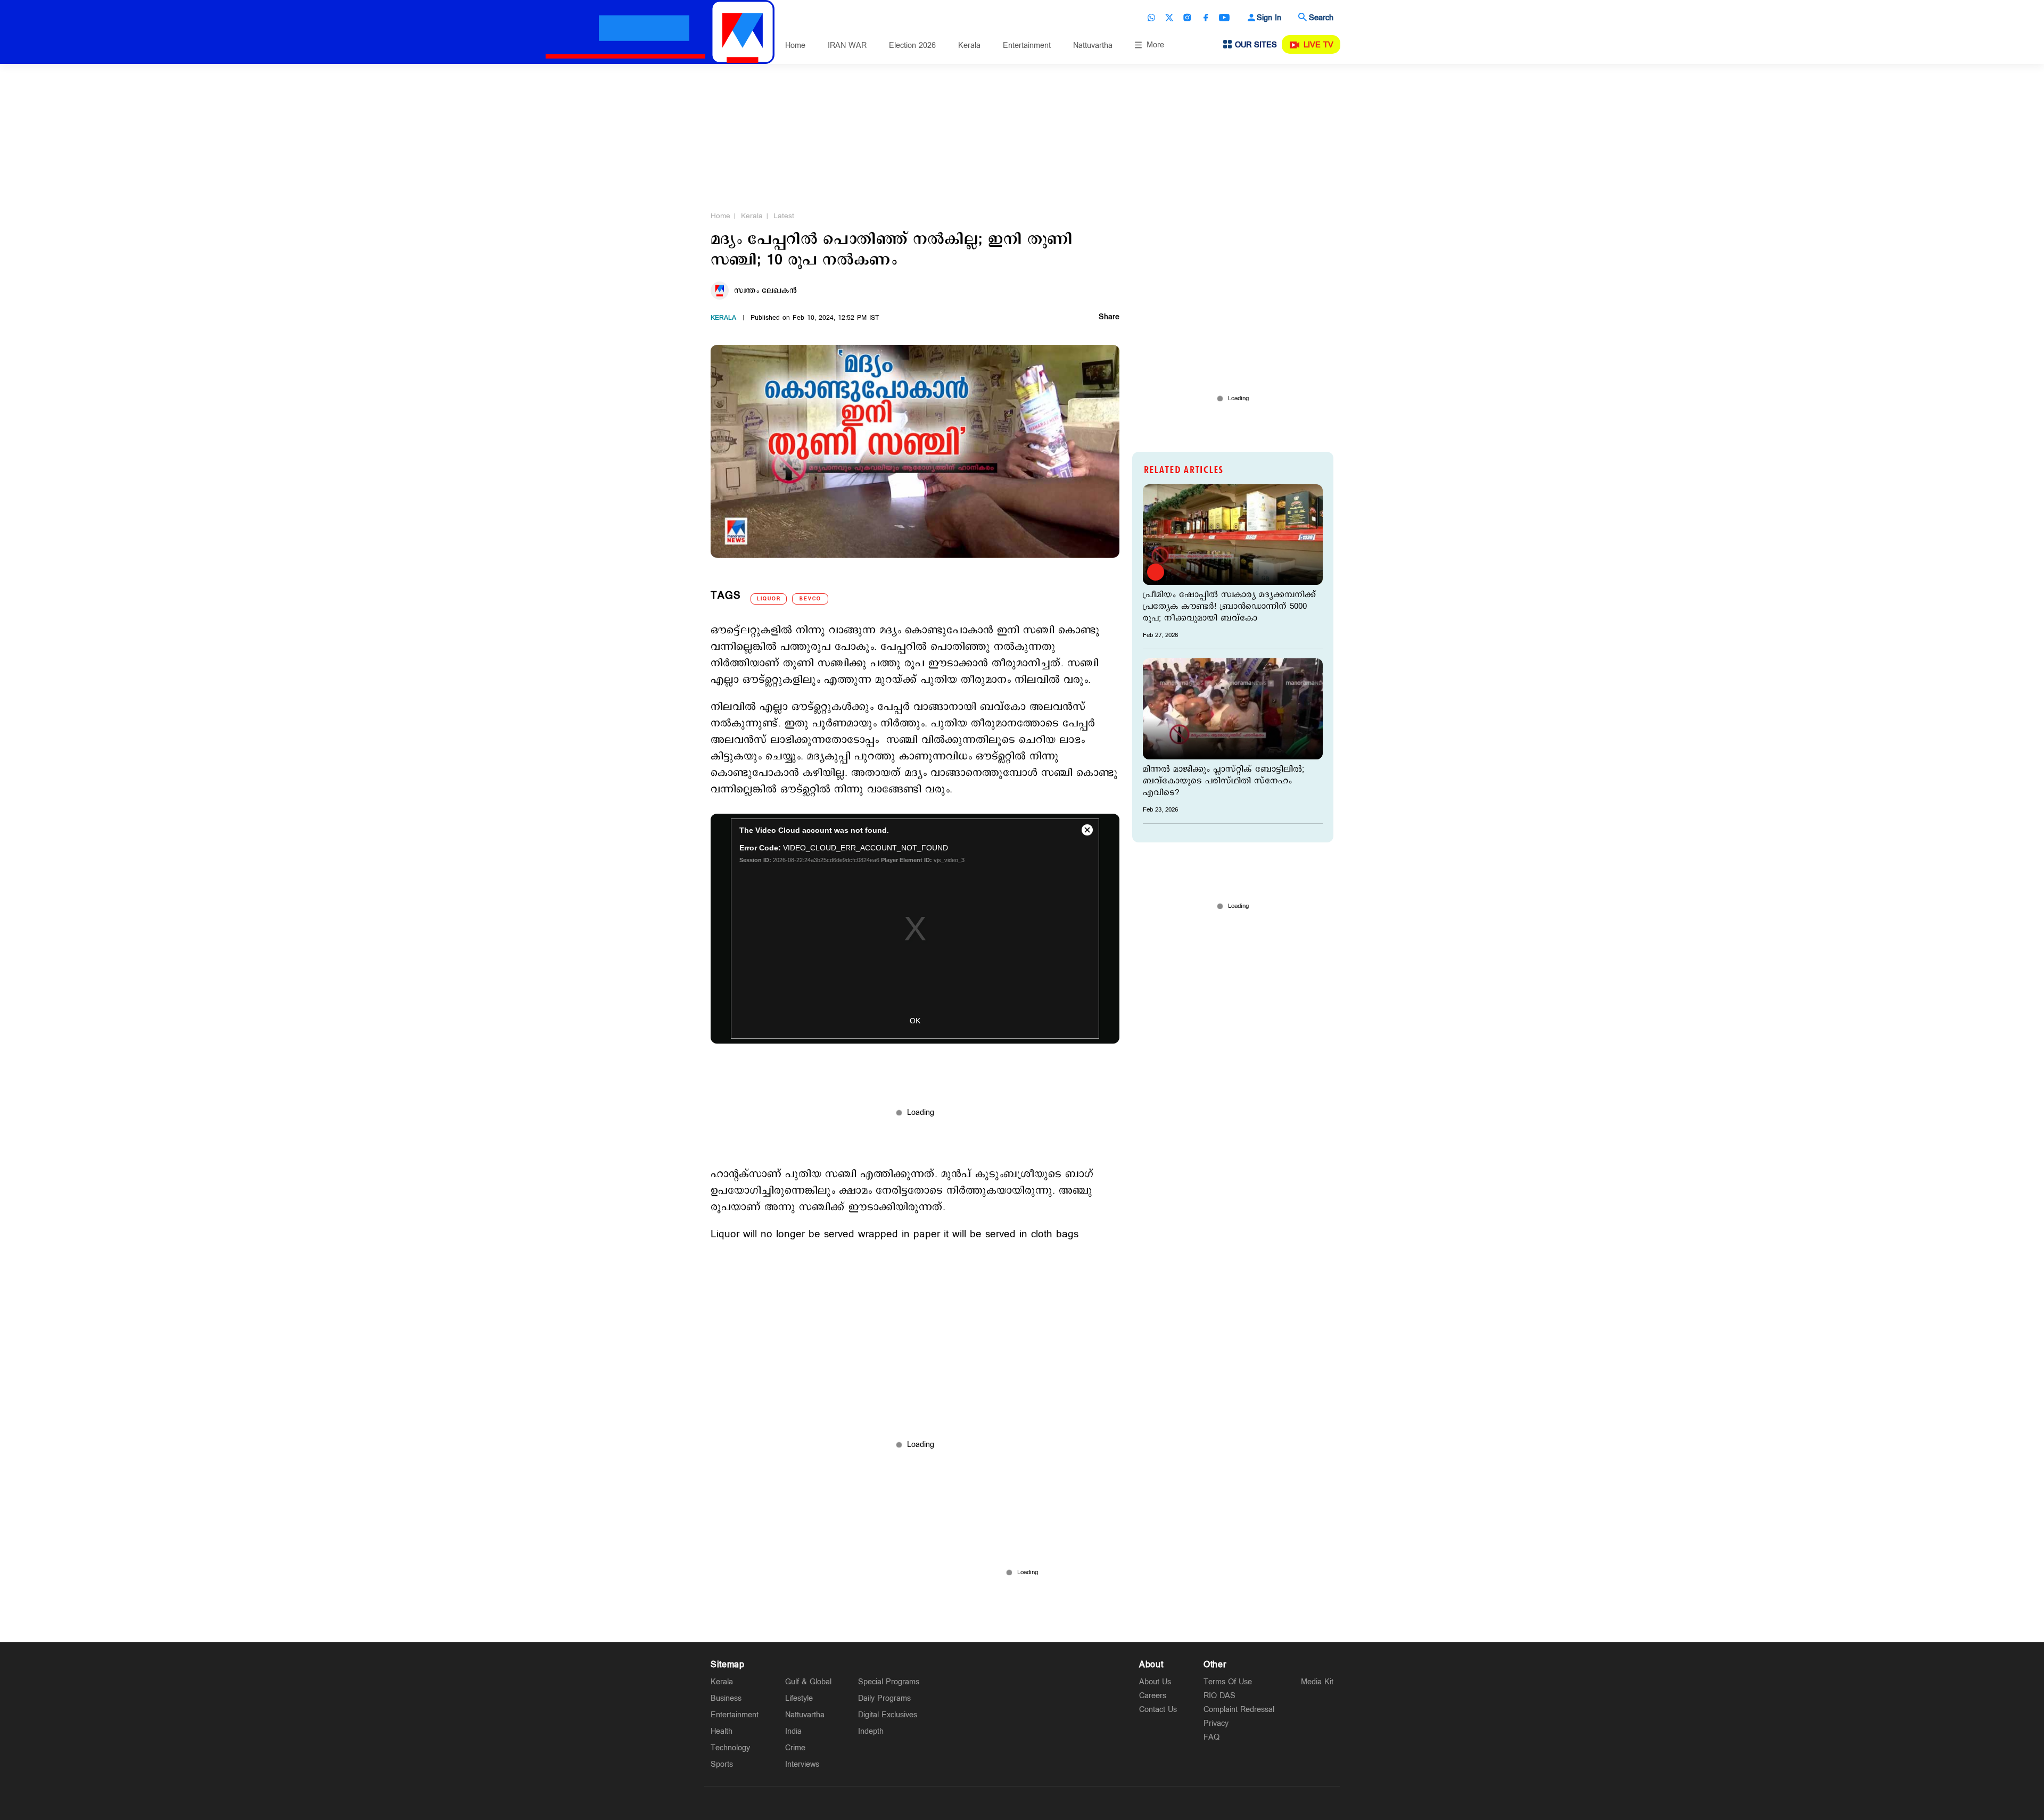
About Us (1155, 1682)
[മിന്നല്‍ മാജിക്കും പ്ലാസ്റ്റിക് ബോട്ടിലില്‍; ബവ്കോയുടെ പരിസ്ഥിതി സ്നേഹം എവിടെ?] (1233, 709)
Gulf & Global (808, 1682)
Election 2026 (912, 45)
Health (722, 1731)
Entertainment (1027, 45)
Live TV (1318, 45)
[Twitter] (1169, 18)
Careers (1153, 1696)
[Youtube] (1224, 18)
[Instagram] (1188, 18)
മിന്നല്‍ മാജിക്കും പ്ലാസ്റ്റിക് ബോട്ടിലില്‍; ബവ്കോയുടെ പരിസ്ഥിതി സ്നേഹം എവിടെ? (1223, 781)
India (793, 1731)
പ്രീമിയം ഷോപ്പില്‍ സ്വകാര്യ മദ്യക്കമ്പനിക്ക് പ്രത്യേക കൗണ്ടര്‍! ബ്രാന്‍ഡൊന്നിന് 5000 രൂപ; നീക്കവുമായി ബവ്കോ (1229, 607)
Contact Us (1158, 1710)
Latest (784, 216)
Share (1109, 318)
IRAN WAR (847, 45)
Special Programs (889, 1682)
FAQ (1211, 1737)
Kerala (969, 45)
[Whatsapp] (1151, 18)
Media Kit (1317, 1682)
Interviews (802, 1764)
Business (726, 1698)
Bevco (810, 599)
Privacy (1216, 1723)
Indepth (871, 1731)
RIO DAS (1219, 1696)
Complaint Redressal (1239, 1710)
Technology (730, 1748)
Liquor (769, 599)
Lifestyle (799, 1698)
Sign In (1269, 18)
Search (1321, 18)
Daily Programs (884, 1698)
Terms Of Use (1228, 1682)
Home (795, 45)
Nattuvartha (1093, 45)
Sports (722, 1764)
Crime (795, 1748)
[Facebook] (1206, 18)
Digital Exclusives (888, 1715)
